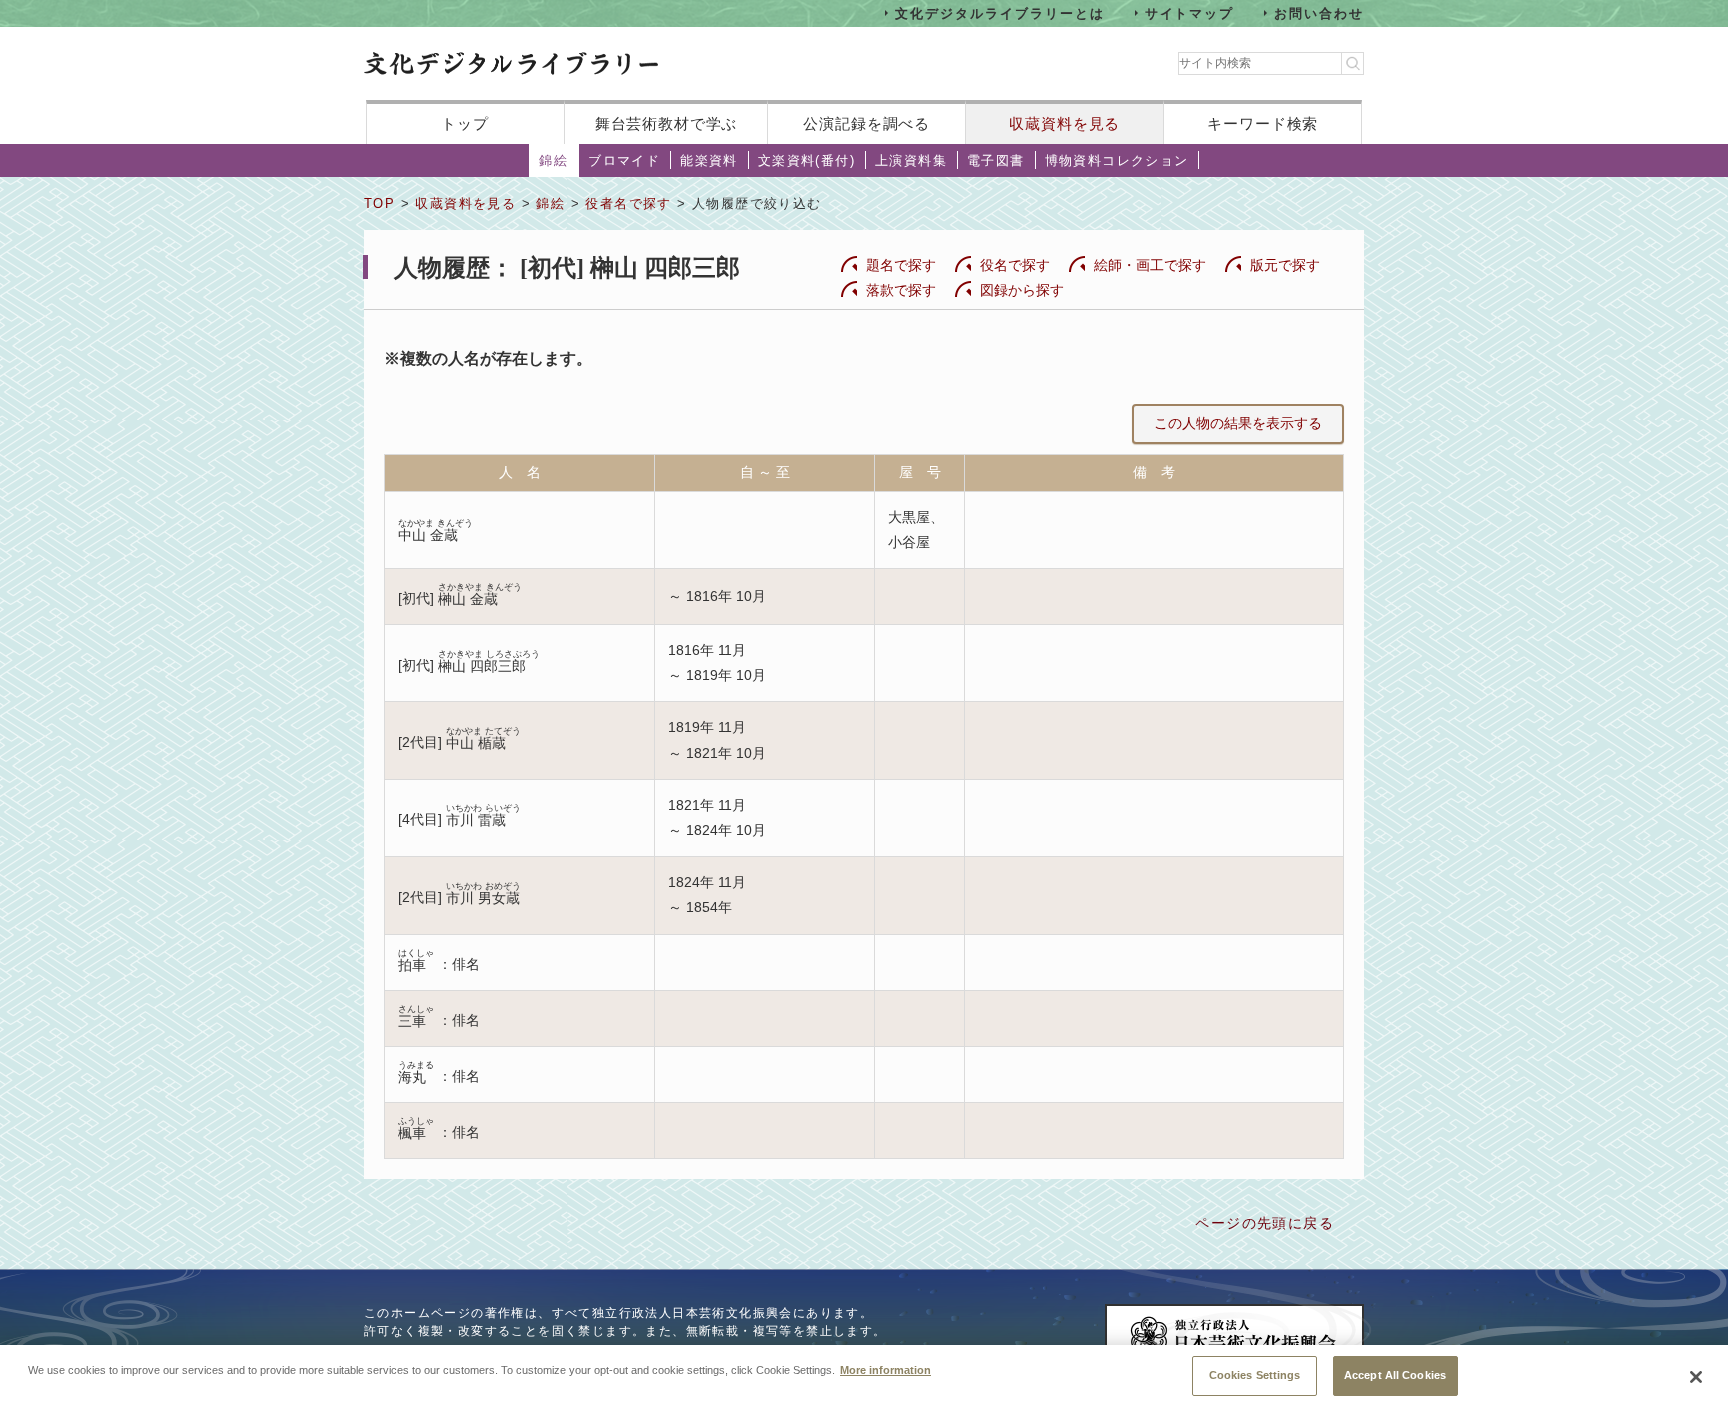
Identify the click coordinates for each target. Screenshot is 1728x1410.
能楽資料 (709, 160)
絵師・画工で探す (1150, 265)
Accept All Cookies (1395, 1375)
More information (885, 1370)
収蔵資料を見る (1064, 123)
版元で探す (1285, 265)
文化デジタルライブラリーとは (999, 12)
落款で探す (901, 290)
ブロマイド (624, 160)
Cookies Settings (1255, 1375)
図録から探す (1022, 290)
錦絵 (553, 160)
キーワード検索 (1262, 123)
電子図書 (996, 160)
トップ (465, 123)
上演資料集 (911, 160)
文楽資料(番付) (806, 160)
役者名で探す (628, 203)
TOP (379, 203)
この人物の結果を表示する (1238, 423)
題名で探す (901, 265)
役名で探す (1015, 265)
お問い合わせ (1319, 12)
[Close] (1696, 1377)
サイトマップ (1190, 12)
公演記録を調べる (866, 123)
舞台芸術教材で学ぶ (666, 123)
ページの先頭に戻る (1264, 1223)
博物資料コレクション (1117, 160)
